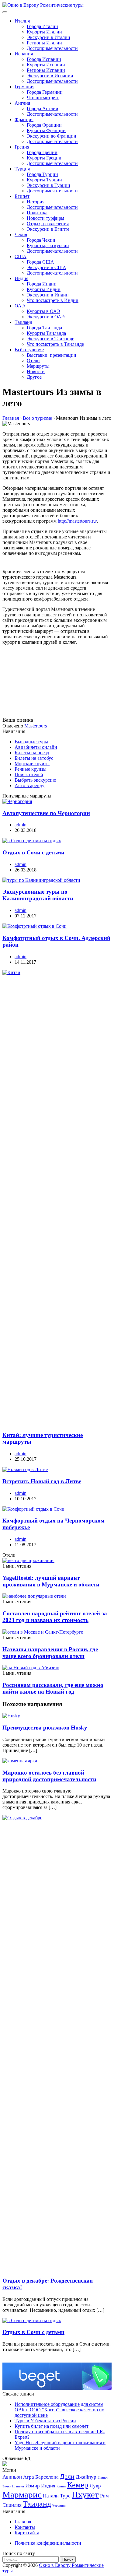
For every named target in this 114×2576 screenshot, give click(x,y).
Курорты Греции (44, 158)
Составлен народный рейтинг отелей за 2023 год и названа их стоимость (55, 1617)
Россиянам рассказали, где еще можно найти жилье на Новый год (53, 1688)
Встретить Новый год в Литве (42, 1481)
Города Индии (42, 284)
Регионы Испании (46, 70)
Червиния (59, 2506)
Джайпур (86, 2477)
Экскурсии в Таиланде (50, 339)
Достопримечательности (52, 48)
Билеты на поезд (32, 753)
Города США (40, 262)
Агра (29, 2477)
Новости (36, 372)
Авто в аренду (29, 785)
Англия (22, 103)
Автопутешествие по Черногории (46, 813)
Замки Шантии (13, 2486)
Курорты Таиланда (46, 333)
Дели (67, 2476)
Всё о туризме (29, 350)
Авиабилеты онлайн (36, 747)
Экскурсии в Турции (48, 185)
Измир (33, 2486)
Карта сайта (27, 2533)
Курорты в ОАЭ (43, 311)
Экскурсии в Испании (50, 76)
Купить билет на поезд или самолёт (52, 2426)
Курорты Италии (44, 32)
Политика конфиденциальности (48, 2543)
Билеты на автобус (34, 758)
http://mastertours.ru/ (77, 521)
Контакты (25, 2527)
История (36, 202)
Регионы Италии (44, 43)
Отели (33, 361)
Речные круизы (31, 769)
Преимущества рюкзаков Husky (45, 1728)
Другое (34, 377)
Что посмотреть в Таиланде (55, 344)
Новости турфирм (45, 218)
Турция (22, 169)
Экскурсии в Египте (48, 229)
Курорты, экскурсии (48, 245)
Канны (61, 2486)
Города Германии (45, 92)
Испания (24, 54)
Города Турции (42, 174)
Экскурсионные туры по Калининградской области (38, 895)
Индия (21, 278)
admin (21, 825)
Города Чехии (41, 240)
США (21, 256)
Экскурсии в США (47, 267)
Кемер (78, 2485)
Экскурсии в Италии (48, 37)
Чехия (21, 235)
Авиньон (12, 2477)
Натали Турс (57, 2496)
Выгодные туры (31, 742)
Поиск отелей (29, 775)
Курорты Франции (46, 130)
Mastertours (36, 726)
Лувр (95, 2486)
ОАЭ (20, 306)
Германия (24, 87)
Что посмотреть (43, 98)
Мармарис (22, 2494)
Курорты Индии (44, 289)
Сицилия (12, 2505)
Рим (104, 2496)
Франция (24, 119)
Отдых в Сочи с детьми (33, 852)
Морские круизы (32, 764)
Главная (23, 2522)
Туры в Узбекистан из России (45, 2421)
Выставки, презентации (52, 355)
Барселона (47, 2477)
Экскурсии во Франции (52, 136)
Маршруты (38, 366)
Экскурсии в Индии (48, 295)
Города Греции (42, 152)
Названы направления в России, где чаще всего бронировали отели (50, 1653)
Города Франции (44, 125)
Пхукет (85, 2494)
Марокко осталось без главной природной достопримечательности (49, 1776)
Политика (37, 213)
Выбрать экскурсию (35, 780)
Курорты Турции (44, 180)
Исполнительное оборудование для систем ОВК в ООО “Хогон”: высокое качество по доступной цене (59, 2410)
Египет (22, 196)
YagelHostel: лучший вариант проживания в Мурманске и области (51, 1581)
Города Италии (42, 26)
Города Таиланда (44, 328)
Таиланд (23, 322)
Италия (22, 21)
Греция (22, 147)
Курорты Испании (46, 65)
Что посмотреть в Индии (53, 300)
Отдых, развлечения (48, 224)
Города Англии (43, 109)
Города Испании (44, 59)
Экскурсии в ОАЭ (46, 317)
